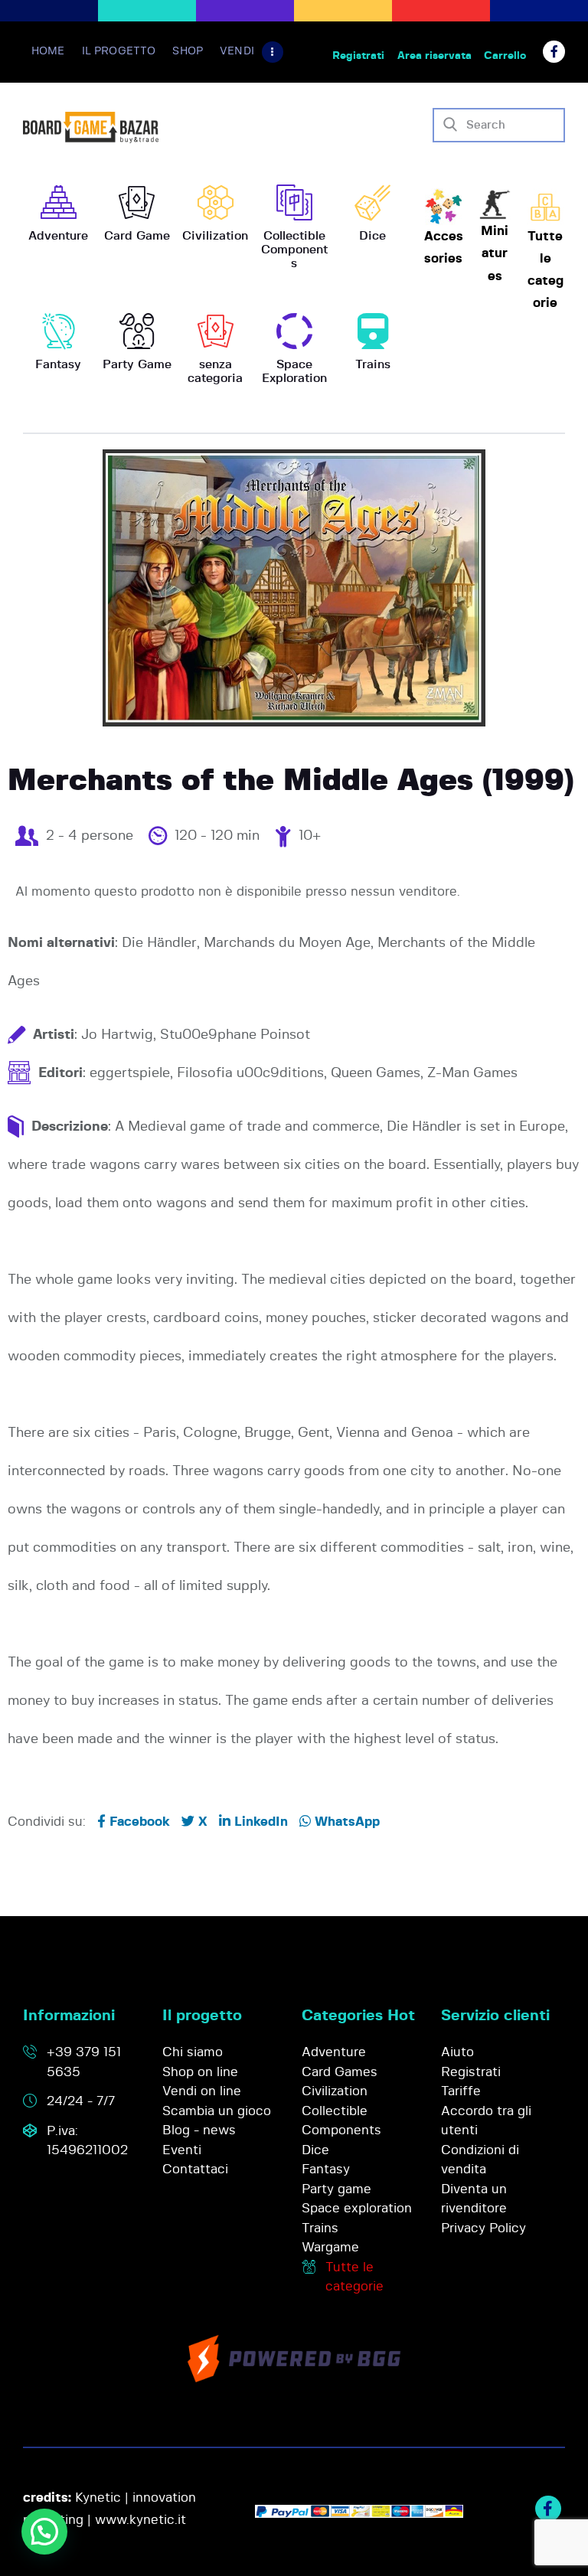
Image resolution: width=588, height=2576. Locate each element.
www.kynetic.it (140, 2520)
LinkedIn (259, 1822)
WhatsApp (345, 1822)
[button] (44, 2532)
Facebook (138, 1822)
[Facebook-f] (554, 52)
